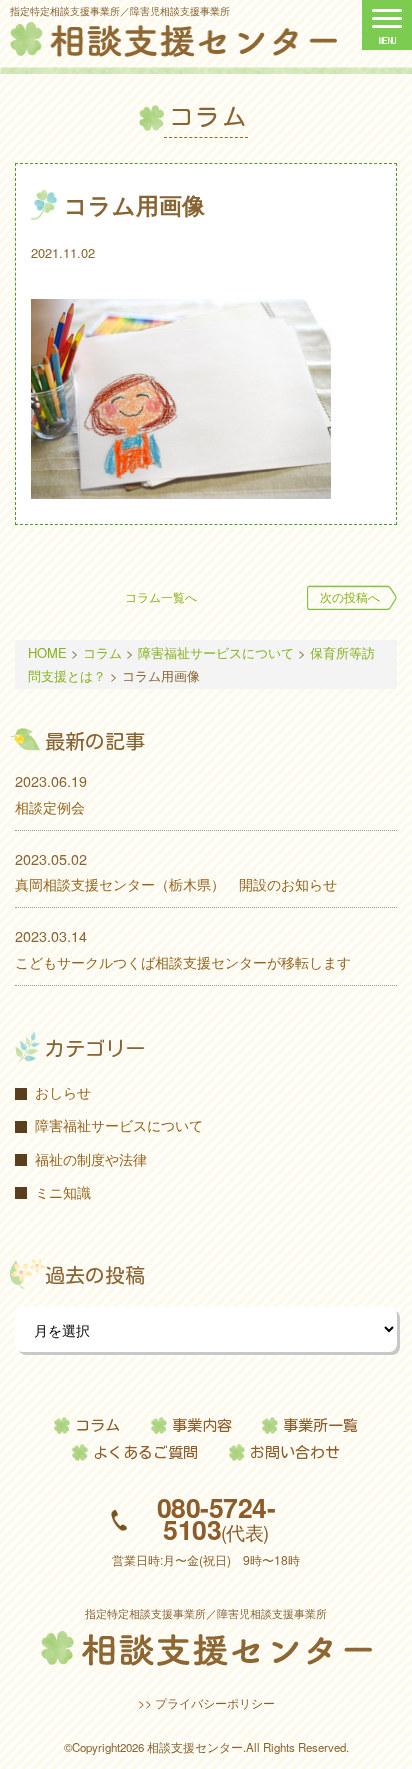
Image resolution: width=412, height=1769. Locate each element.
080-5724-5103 (216, 1519)
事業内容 (202, 1425)
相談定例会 (50, 806)
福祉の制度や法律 (91, 1158)
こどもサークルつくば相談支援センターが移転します (183, 961)
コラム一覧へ (161, 597)
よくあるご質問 (145, 1452)
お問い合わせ (295, 1452)
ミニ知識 (63, 1191)
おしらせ (63, 1091)
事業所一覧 (320, 1425)
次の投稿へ (350, 597)
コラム (97, 1425)
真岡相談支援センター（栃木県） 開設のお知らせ (176, 883)
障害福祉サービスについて (119, 1124)
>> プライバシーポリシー (206, 1702)
